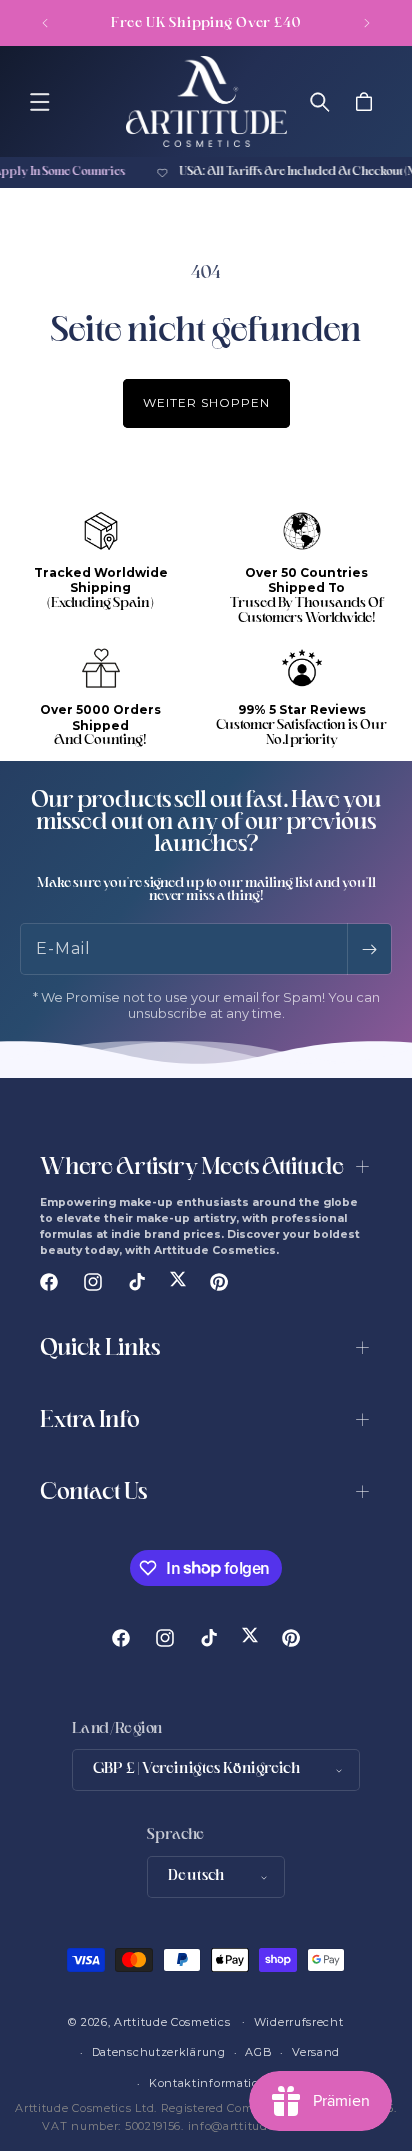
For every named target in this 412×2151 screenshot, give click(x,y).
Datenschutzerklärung (159, 2052)
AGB (258, 2052)
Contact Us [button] (93, 1493)
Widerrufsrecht (299, 2022)
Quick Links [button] (100, 1349)
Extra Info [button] (90, 1421)
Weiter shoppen (206, 402)
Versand (316, 2052)
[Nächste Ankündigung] (367, 23)
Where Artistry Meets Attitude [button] (192, 1168)
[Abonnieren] (369, 949)
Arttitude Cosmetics (172, 2021)
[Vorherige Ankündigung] (45, 23)
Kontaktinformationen (216, 2083)
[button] (40, 102)
